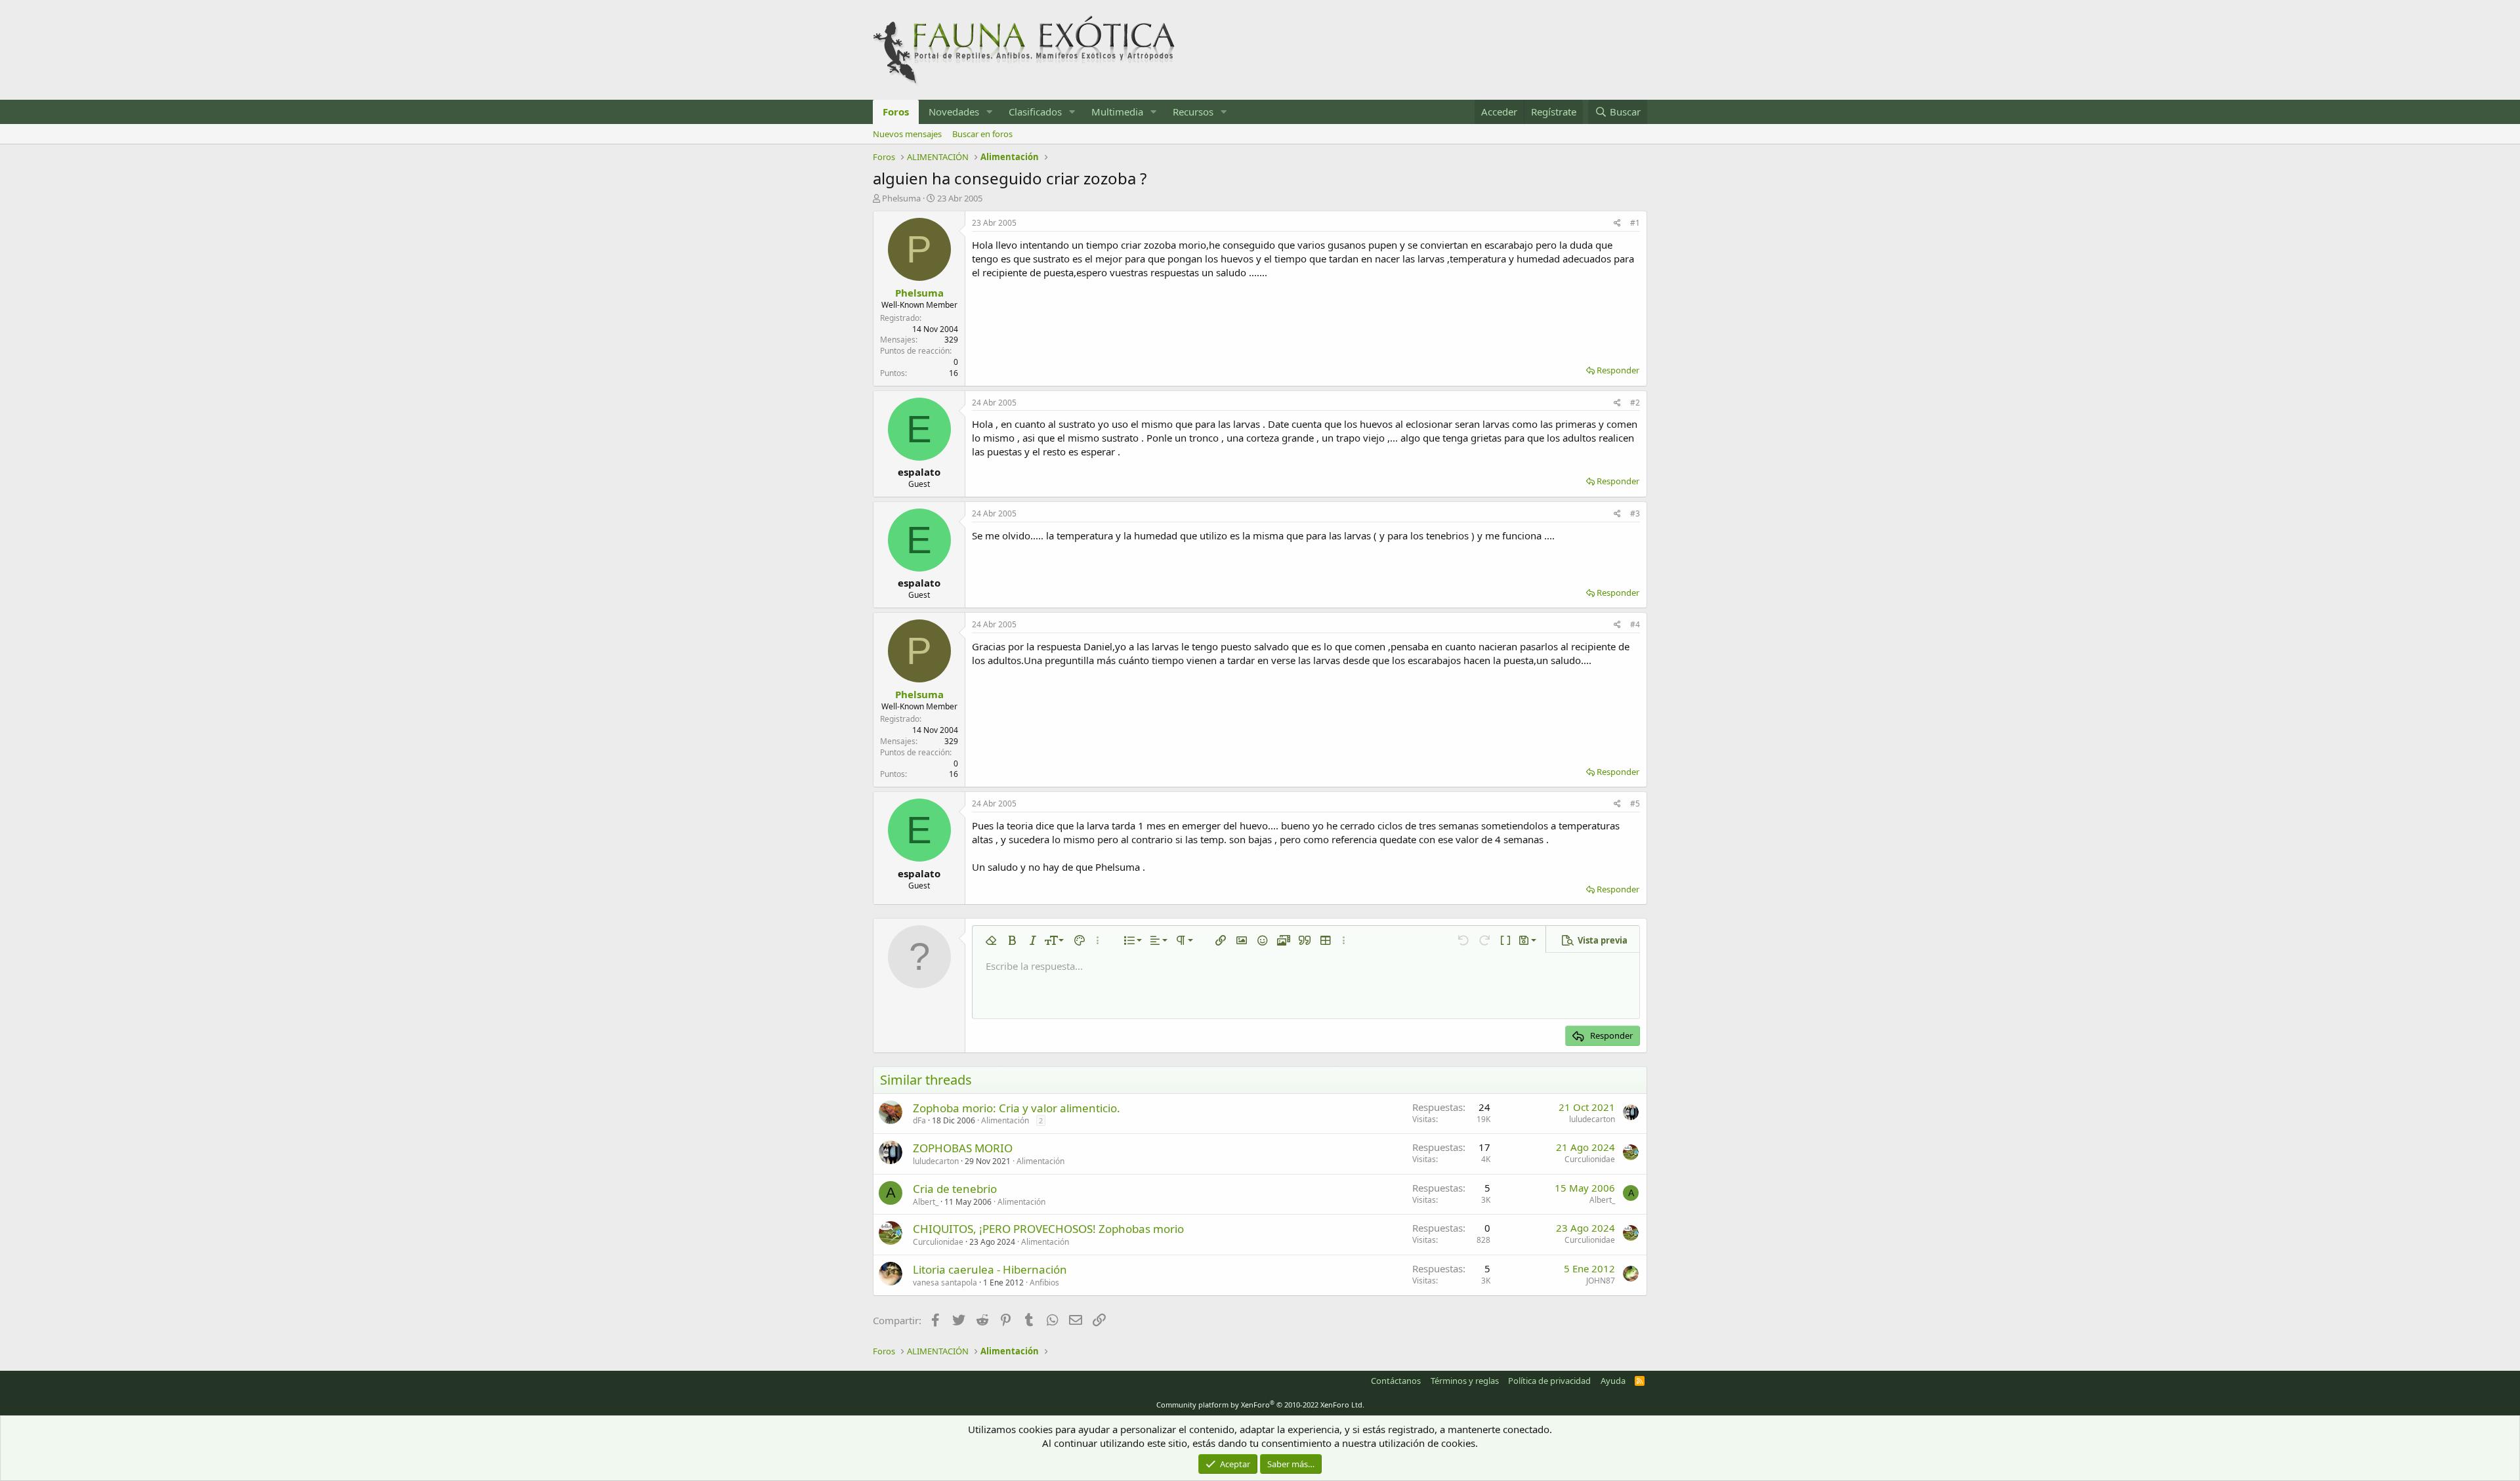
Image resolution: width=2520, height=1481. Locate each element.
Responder (1618, 370)
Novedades (954, 112)
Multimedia (1117, 112)
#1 (1635, 223)
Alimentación (1005, 1120)
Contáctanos (1396, 1381)
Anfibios (1044, 1283)
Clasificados (1035, 112)
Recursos (1193, 112)
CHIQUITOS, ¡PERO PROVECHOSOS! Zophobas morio (1048, 1229)
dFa (919, 1120)
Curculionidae (1590, 1159)
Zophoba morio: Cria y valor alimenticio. (1017, 1108)
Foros (896, 112)
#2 (1635, 403)
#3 (1635, 513)
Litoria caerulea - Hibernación (990, 1269)
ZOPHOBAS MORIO (963, 1148)
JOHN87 (1601, 1281)
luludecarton (1592, 1119)
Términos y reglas (1465, 1381)
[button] (990, 112)
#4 (1635, 624)
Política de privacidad (1549, 1381)
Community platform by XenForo (1260, 1405)
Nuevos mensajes (907, 134)
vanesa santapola (945, 1283)
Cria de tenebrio (955, 1189)
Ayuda (1613, 1381)
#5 (1635, 803)
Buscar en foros (982, 134)
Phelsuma (901, 198)
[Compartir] (1617, 223)
